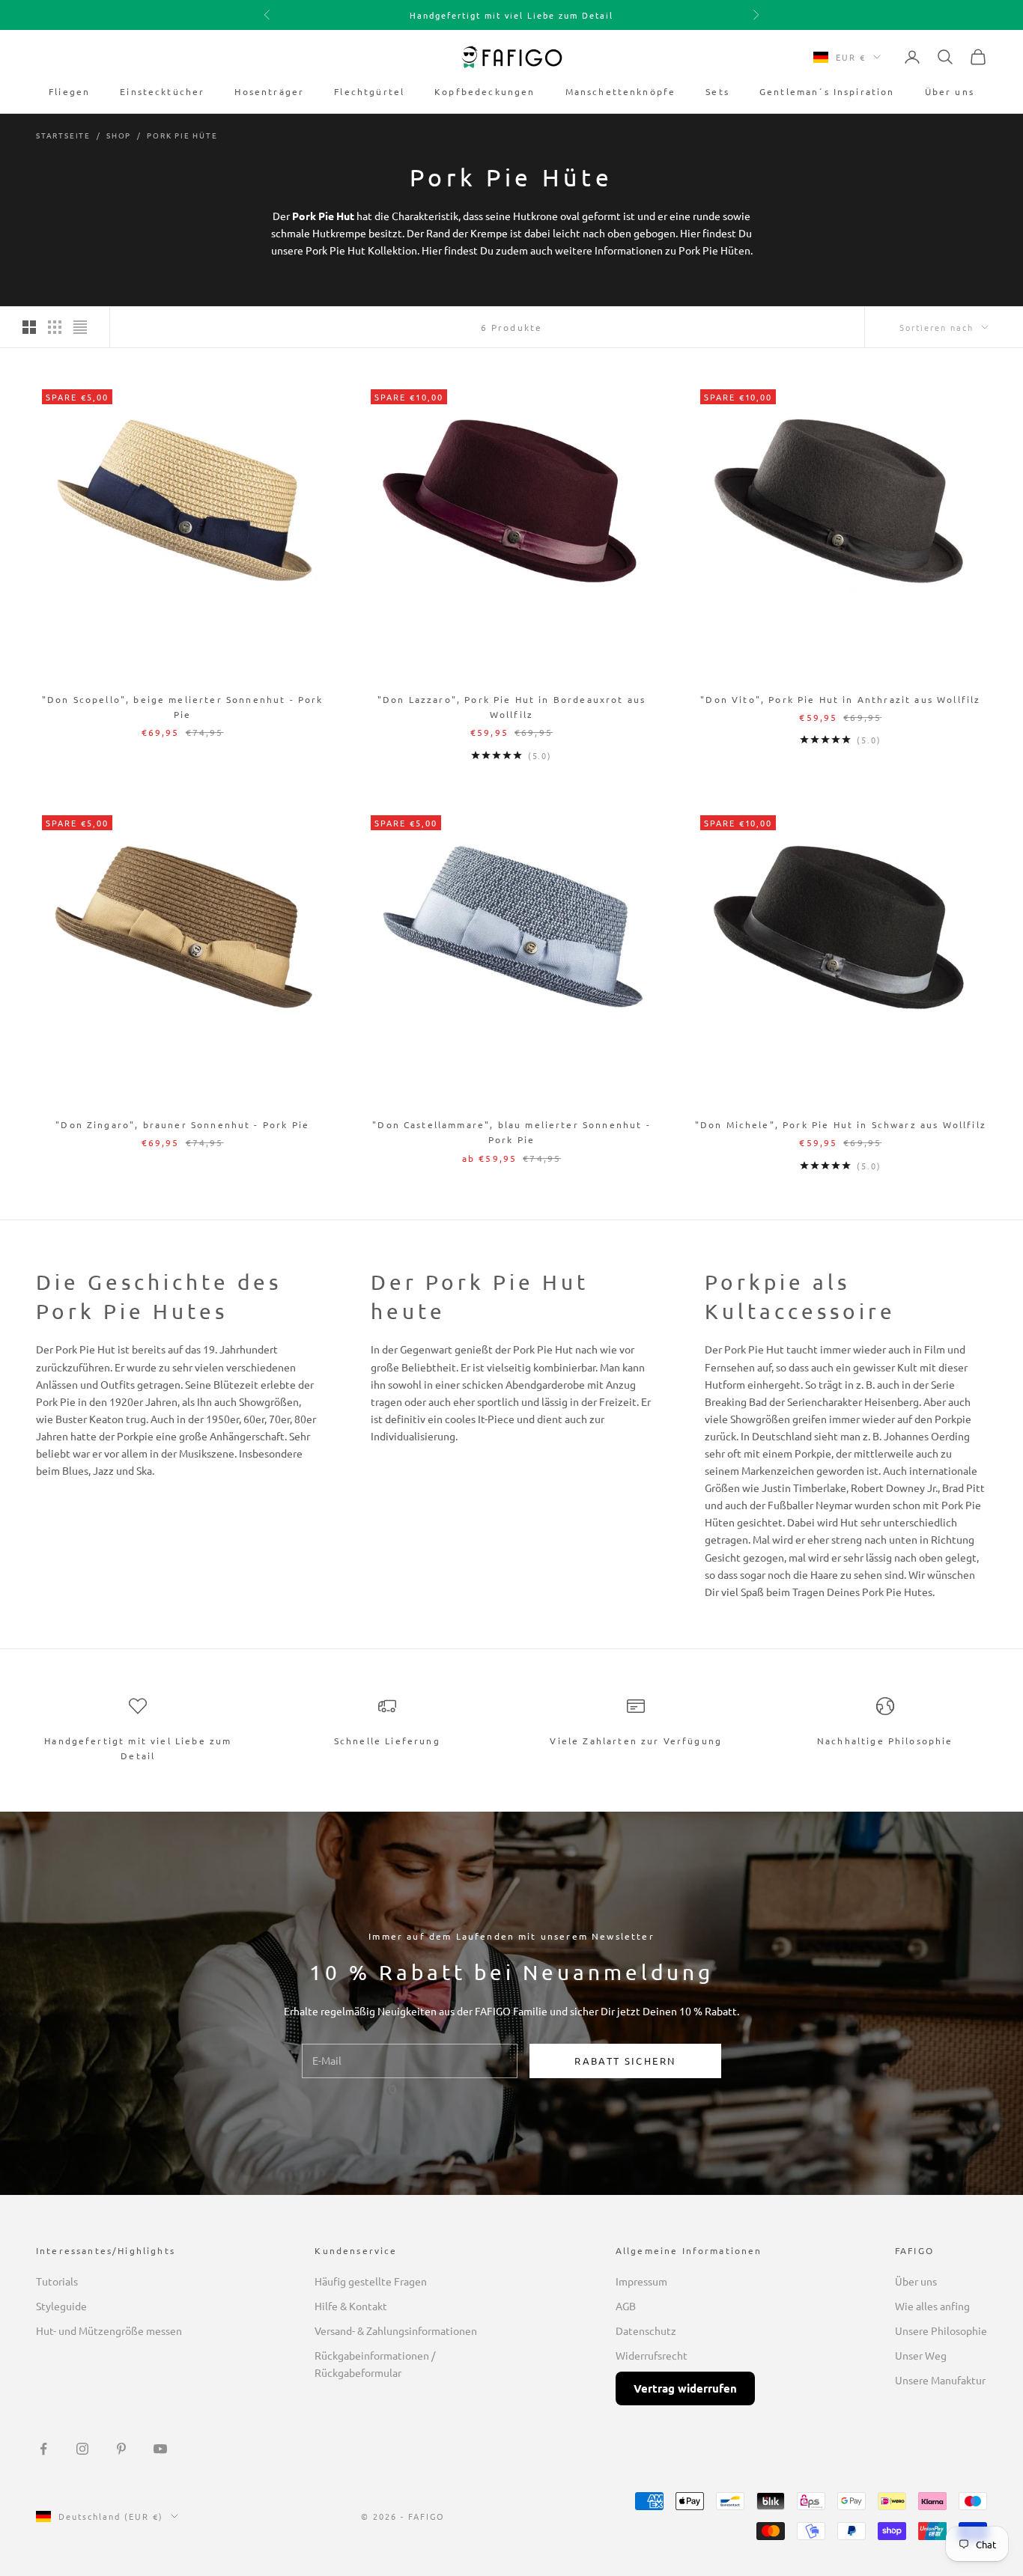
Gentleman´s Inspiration (827, 91)
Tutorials (57, 2281)
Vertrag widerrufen (685, 2388)
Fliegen (69, 91)
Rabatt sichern (625, 2061)
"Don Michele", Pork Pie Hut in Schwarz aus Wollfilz (841, 1124)
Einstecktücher (162, 91)
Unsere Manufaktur (940, 2380)
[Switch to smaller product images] (55, 327)
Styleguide (61, 2306)
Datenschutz (646, 2330)
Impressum (641, 2281)
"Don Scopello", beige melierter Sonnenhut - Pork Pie (183, 707)
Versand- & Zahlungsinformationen (396, 2330)
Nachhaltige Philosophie (885, 1741)
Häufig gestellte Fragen (371, 2281)
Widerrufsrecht (652, 2355)
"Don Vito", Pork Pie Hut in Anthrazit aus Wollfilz (840, 699)
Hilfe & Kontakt (351, 2306)
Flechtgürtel (369, 91)
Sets (717, 91)
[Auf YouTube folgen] (160, 2449)
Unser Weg (921, 2355)
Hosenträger (269, 91)
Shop (119, 135)
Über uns (950, 91)
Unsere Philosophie (941, 2330)
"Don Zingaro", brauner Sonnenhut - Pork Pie (182, 1124)
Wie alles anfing (932, 2306)
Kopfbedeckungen (485, 91)
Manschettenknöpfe (621, 91)
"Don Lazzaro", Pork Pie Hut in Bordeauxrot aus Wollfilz (511, 707)
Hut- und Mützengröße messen (109, 2330)
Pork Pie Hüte (182, 135)
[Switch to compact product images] (80, 327)
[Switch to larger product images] (29, 327)
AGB (626, 2306)
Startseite (63, 135)
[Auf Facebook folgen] (43, 2449)
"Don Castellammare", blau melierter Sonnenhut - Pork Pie (511, 1132)
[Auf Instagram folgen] (82, 2449)
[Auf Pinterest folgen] (121, 2449)
